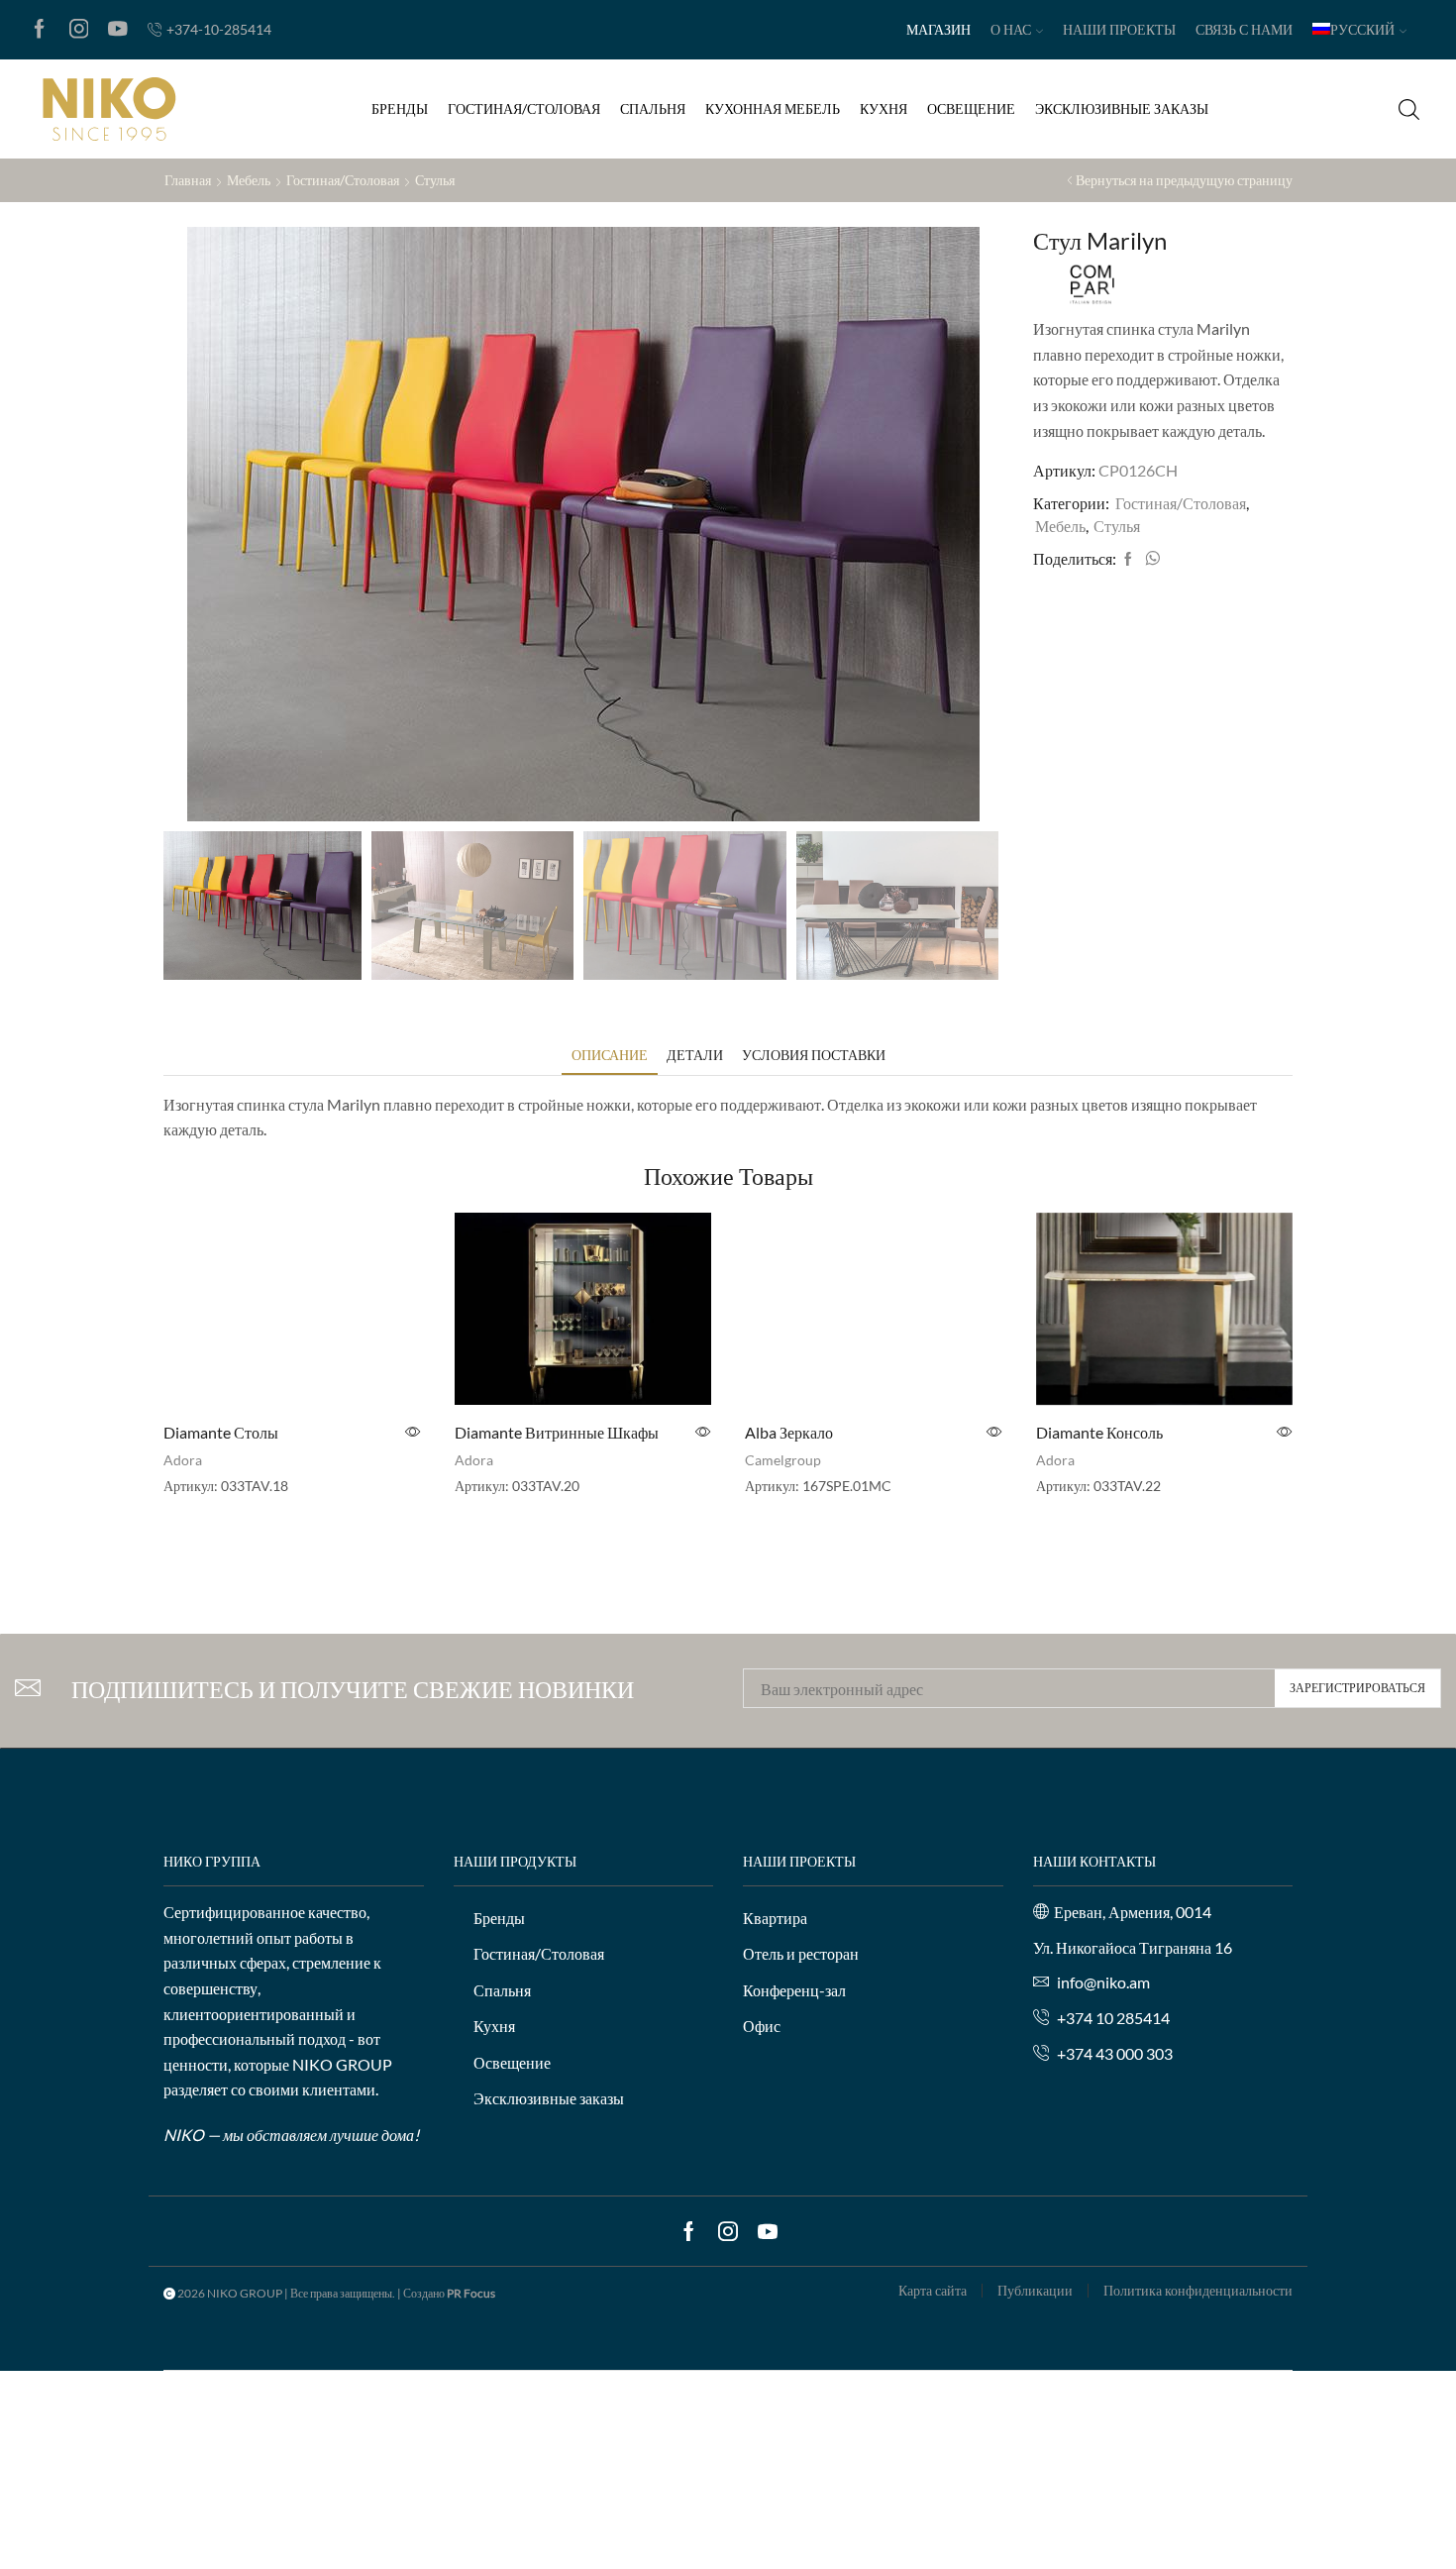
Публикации (1035, 2291)
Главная (188, 180)
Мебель (249, 180)
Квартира (775, 1918)
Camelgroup (783, 1460)
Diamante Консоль (1099, 1432)
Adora (183, 1460)
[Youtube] (118, 30)
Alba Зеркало (789, 1432)
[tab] (610, 1055)
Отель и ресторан (801, 1953)
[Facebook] (40, 30)
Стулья (435, 180)
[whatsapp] (1150, 559)
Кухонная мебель (773, 108)
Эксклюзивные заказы (1122, 108)
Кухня (884, 108)
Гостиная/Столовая (524, 108)
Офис (762, 2026)
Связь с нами (1244, 29)
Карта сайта (933, 2291)
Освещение (971, 108)
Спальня (653, 108)
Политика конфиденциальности (1198, 2291)
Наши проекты (1119, 29)
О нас (1011, 29)
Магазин (938, 29)
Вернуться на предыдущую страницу (1184, 180)
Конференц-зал (794, 1990)
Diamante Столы (221, 1432)
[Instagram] (79, 30)
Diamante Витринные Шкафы (557, 1432)
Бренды (400, 108)
